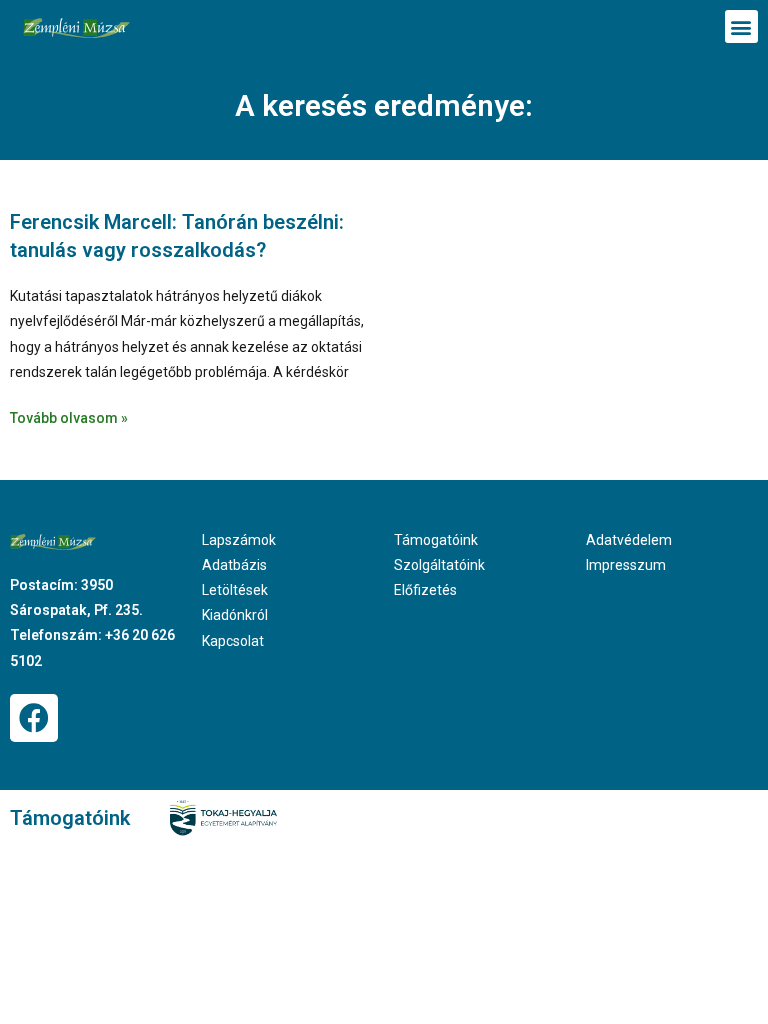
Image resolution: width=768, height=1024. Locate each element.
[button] (741, 26)
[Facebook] (34, 718)
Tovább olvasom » (69, 418)
